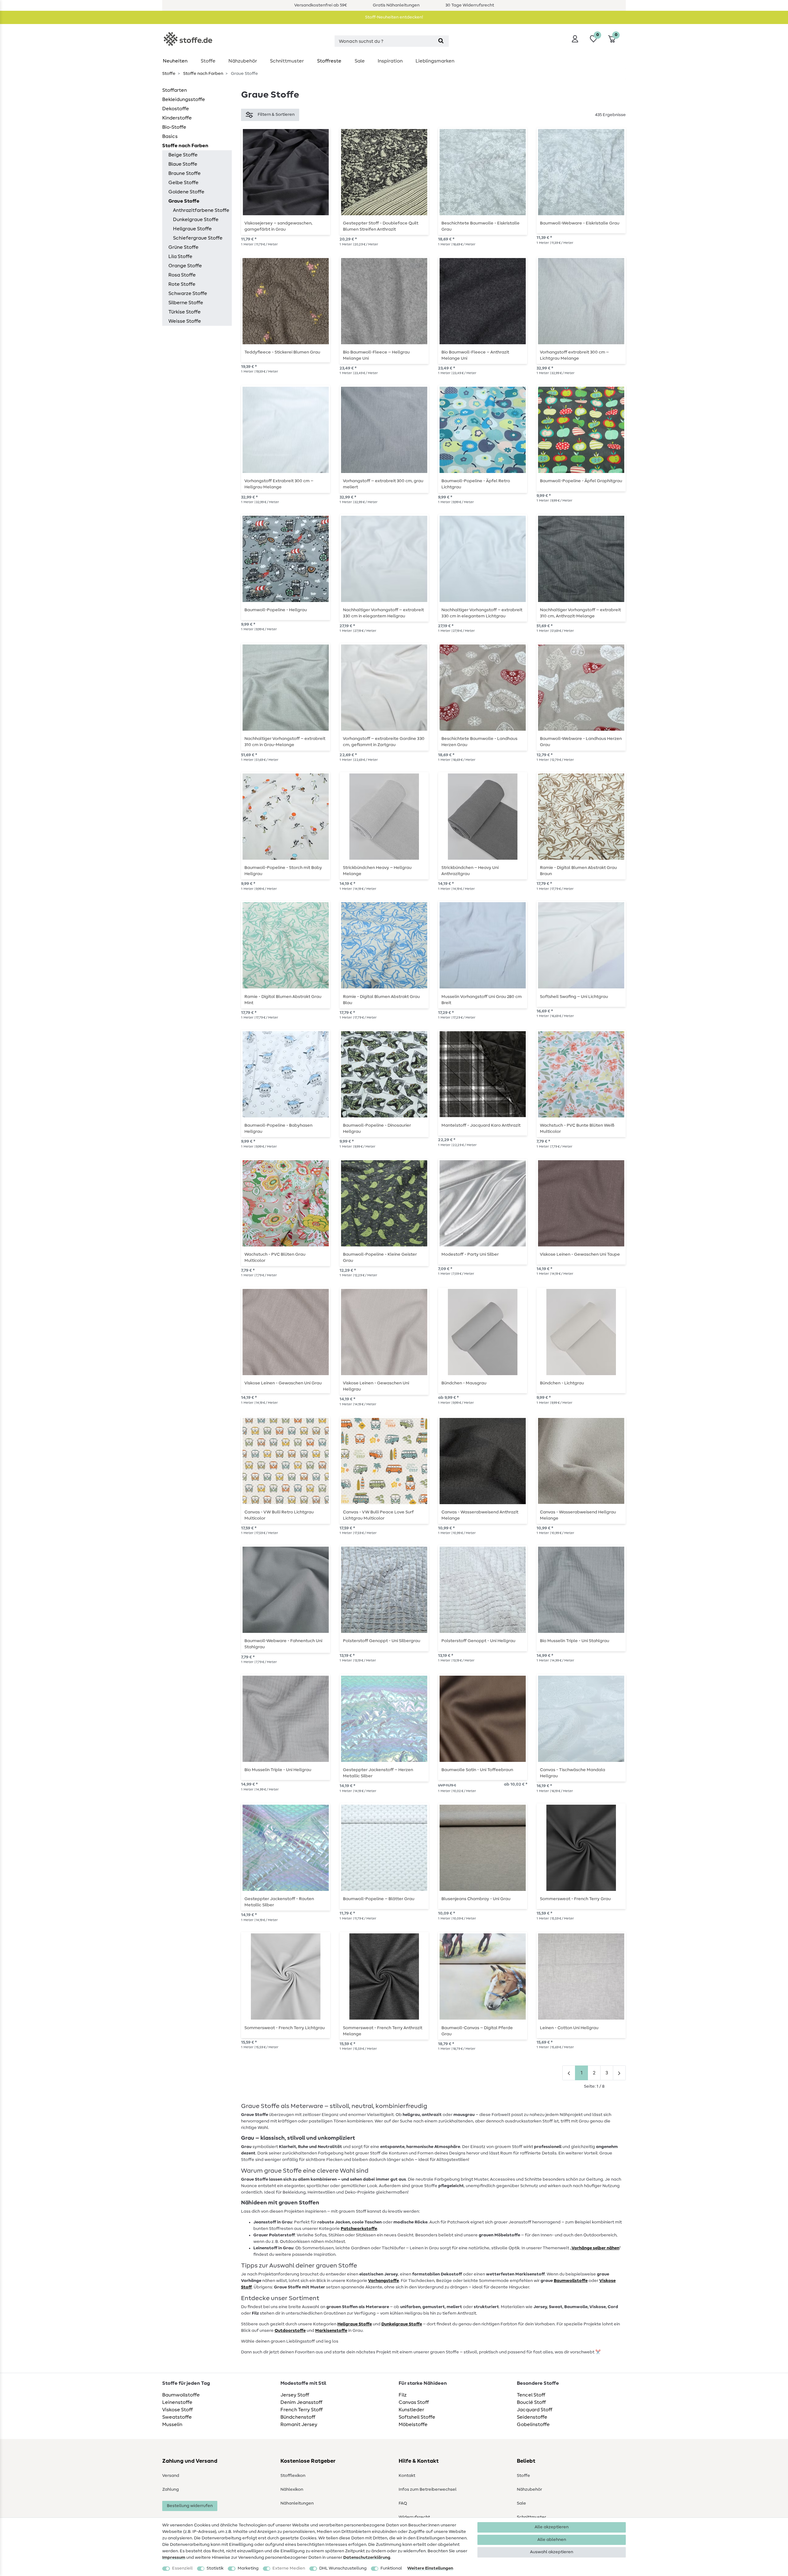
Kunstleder (411, 2410)
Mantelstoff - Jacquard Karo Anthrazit (481, 1125)
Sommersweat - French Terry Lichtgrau (285, 2028)
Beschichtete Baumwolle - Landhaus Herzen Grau (479, 742)
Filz (403, 2395)
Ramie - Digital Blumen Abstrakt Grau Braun (578, 871)
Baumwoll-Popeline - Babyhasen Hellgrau (278, 1129)
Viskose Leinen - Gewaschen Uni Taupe (580, 1254)
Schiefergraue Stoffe (198, 238)
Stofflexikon (293, 2476)
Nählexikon (292, 2489)
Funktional (391, 2568)
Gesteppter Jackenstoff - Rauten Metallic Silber (279, 1902)
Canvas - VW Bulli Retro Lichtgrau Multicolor (279, 1515)
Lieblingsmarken (435, 61)
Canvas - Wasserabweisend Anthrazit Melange (480, 1515)
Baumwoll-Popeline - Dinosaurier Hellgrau (377, 1129)
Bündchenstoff (298, 2417)
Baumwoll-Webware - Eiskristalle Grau (580, 223)
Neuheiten (175, 61)
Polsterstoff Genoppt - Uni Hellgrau (478, 1641)
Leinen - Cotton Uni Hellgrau (569, 2028)
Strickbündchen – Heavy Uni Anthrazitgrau (470, 871)
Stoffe (208, 61)
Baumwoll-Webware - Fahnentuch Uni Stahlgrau (283, 1644)
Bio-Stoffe (174, 127)
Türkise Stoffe (185, 312)
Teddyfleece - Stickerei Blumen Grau (282, 352)
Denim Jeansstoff (301, 2402)
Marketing (248, 2568)
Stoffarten (175, 90)
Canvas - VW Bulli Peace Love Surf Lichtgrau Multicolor (378, 1515)
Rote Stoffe (182, 284)
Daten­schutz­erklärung (367, 2558)
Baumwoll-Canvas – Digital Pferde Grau (477, 2031)
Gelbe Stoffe (183, 183)
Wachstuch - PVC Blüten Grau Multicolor (275, 1258)
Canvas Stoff (414, 2402)
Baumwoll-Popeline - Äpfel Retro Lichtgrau (476, 484)
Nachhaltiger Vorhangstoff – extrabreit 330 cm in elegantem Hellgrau (383, 613)
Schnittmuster (287, 61)
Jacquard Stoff (535, 2410)
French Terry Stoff (302, 2410)
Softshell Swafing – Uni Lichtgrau (574, 997)
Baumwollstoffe (181, 2395)
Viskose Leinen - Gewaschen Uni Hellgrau (376, 1386)
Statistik (215, 2568)
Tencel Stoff (531, 2395)
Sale (360, 61)
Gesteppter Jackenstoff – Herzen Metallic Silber (378, 1773)
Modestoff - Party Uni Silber (470, 1254)
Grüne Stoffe (183, 247)
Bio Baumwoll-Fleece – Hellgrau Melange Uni (376, 355)
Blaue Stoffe (183, 164)
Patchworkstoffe (359, 2229)
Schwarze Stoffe (188, 293)
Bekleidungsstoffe (184, 99)
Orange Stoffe (185, 266)
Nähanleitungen (297, 2503)
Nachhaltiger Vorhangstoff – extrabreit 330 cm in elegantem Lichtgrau (482, 613)
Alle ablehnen (552, 2540)
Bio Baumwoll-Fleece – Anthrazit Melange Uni (475, 355)
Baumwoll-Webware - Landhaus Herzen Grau (581, 742)
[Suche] (441, 41)
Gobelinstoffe (533, 2425)
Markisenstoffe (331, 2331)
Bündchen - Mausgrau (464, 1383)
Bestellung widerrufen (190, 2506)
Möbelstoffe (413, 2425)
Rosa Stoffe (182, 275)
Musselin (172, 2425)
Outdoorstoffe (290, 2331)
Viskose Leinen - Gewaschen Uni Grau (283, 1383)
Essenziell (182, 2568)
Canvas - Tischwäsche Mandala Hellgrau (573, 1773)
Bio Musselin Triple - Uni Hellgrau (278, 1770)
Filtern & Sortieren (276, 115)
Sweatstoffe (177, 2417)
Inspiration (390, 61)
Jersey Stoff (295, 2395)
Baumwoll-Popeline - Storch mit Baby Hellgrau (283, 871)
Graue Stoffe (184, 201)
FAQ (403, 2503)
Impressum (174, 2558)
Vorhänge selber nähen (595, 2248)
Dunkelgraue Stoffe (196, 220)
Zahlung (171, 2489)
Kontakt (407, 2476)
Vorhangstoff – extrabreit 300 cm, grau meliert (383, 484)
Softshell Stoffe (417, 2417)
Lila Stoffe (180, 256)
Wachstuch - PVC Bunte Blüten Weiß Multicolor (577, 1129)
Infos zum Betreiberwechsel (428, 2489)
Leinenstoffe (177, 2402)
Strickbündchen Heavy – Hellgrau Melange (377, 871)
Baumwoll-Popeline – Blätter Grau (379, 1899)
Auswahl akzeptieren (552, 2552)
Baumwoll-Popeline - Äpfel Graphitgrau (581, 481)
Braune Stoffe (185, 173)
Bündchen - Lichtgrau (562, 1383)
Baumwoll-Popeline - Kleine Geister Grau (380, 1258)
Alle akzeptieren (552, 2527)
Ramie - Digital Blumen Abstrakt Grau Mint (283, 1000)
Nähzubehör (243, 61)
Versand (171, 2476)
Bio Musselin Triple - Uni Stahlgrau (575, 1641)
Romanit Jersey (299, 2425)
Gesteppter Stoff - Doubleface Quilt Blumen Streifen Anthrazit (381, 226)
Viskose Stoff (177, 2410)
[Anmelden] (575, 39)
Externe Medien (289, 2568)
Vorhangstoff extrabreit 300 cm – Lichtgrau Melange (574, 355)
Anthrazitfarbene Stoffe (201, 210)
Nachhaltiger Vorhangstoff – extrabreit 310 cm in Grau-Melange (285, 742)
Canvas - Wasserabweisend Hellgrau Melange (578, 1515)
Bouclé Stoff (531, 2402)
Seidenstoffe (532, 2417)
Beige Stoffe (183, 155)
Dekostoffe (176, 109)
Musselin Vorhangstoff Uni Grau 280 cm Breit (482, 1000)
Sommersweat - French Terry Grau (575, 1899)
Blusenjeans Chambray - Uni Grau (476, 1899)
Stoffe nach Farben (203, 74)
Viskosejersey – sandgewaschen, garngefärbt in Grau (278, 226)
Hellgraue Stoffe (192, 229)
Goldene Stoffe (186, 192)
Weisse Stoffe (185, 321)
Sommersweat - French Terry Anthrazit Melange (383, 2031)
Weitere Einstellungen (430, 2568)
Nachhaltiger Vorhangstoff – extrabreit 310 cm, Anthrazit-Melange (580, 613)
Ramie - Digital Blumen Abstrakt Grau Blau (381, 1000)
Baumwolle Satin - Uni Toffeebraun (477, 1770)
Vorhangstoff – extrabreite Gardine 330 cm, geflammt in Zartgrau (384, 742)
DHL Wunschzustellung (343, 2568)
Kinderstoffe (177, 118)
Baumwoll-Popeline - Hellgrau (276, 610)
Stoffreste (329, 61)
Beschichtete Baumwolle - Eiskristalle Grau (480, 226)
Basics (170, 136)
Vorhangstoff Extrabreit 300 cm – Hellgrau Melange (279, 484)
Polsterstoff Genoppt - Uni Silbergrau (382, 1641)
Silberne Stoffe (186, 303)
